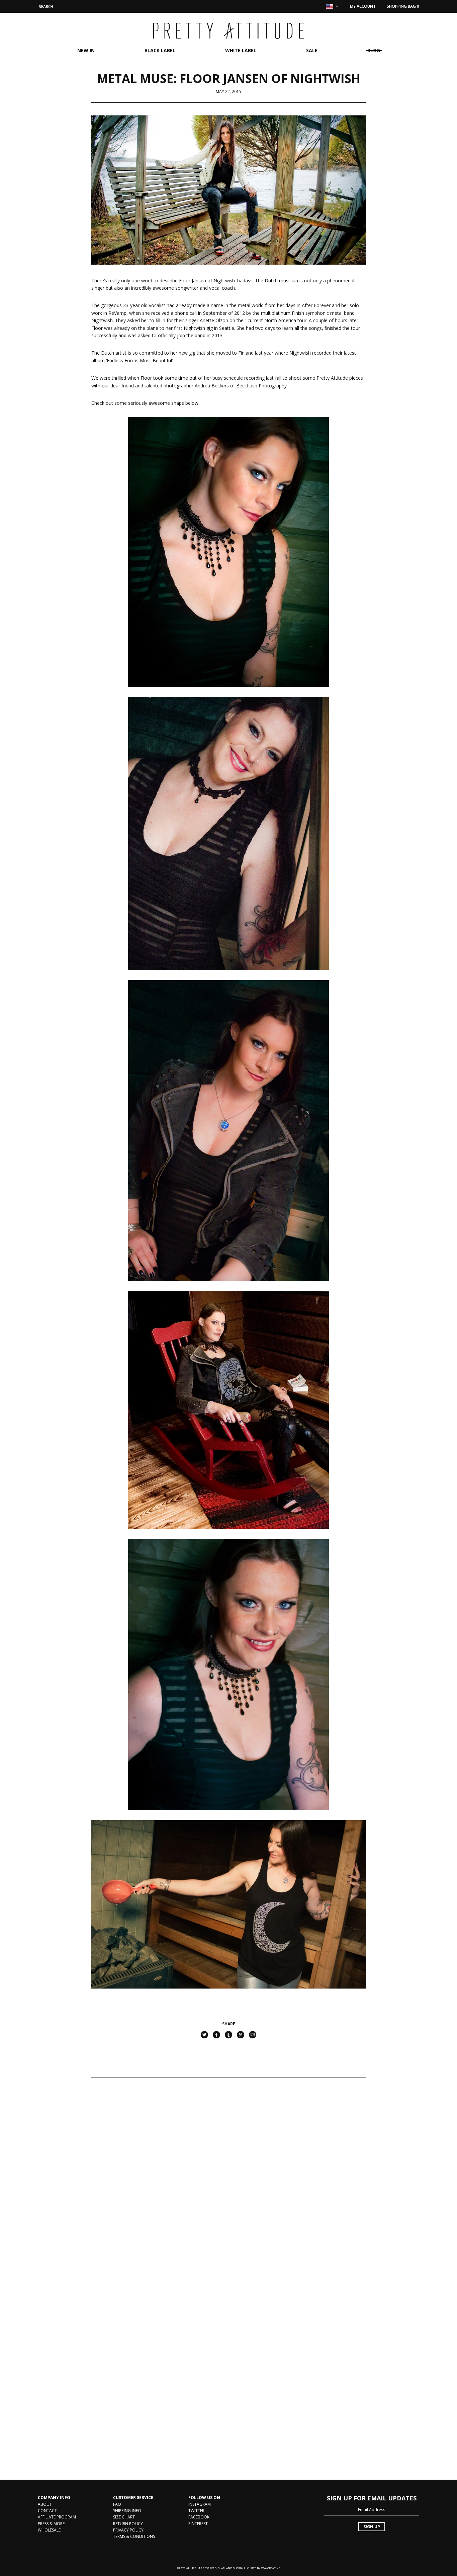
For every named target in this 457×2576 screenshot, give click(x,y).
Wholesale (49, 2530)
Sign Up (372, 2527)
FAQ (117, 2504)
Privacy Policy (128, 2530)
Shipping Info (127, 2511)
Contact (47, 2511)
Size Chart (124, 2517)
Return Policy (128, 2524)
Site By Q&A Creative (265, 2568)
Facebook (199, 2517)
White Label (241, 50)
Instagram (200, 2504)
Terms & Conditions (134, 2536)
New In (86, 50)
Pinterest (198, 2524)
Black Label (160, 50)
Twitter (196, 2511)
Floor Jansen (193, 281)
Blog (374, 50)
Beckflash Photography (261, 386)
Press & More (51, 2524)
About (45, 2504)
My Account (363, 6)
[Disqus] (229, 2185)
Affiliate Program (57, 2517)
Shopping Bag (403, 6)
